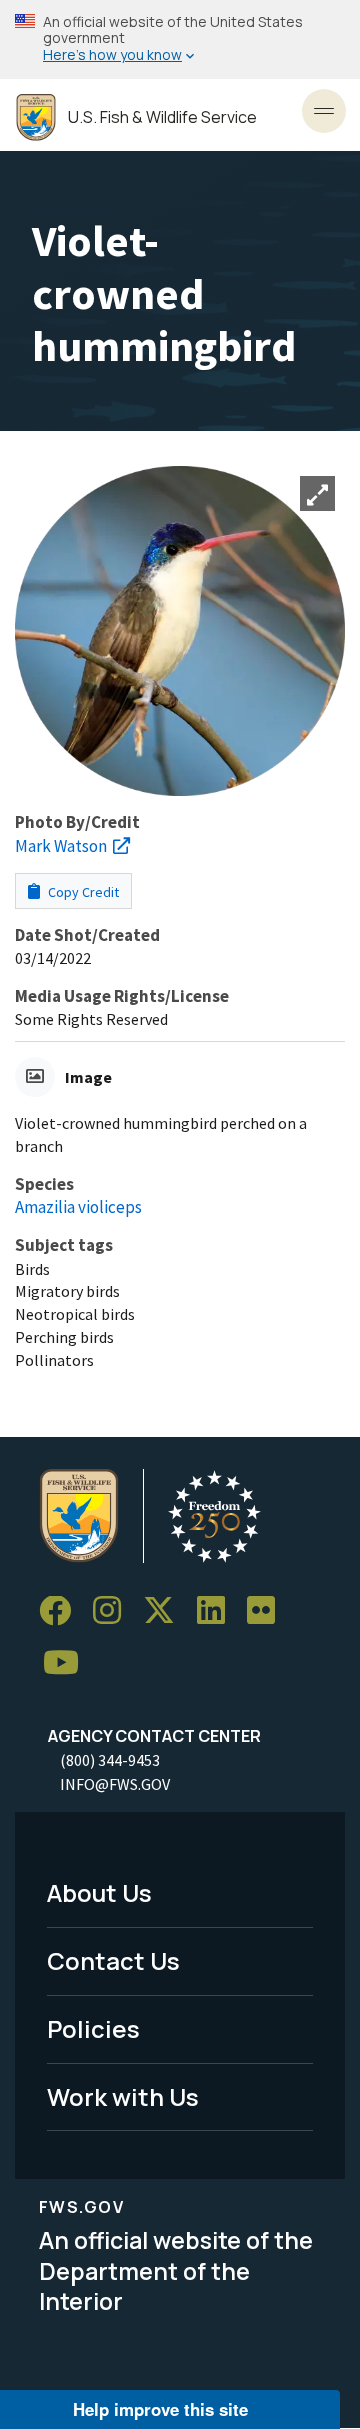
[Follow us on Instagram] (114, 1611)
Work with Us (123, 2096)
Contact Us (113, 1960)
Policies (93, 2028)
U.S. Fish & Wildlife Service (162, 117)
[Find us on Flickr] (268, 1611)
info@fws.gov (115, 1784)
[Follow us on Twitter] (166, 1611)
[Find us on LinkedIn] (218, 1611)
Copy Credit (82, 892)
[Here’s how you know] (180, 39)
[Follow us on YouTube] (68, 1663)
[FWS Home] (36, 117)
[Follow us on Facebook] (62, 1611)
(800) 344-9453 (110, 1760)
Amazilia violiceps (78, 1207)
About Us (99, 1892)
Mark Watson (61, 846)
